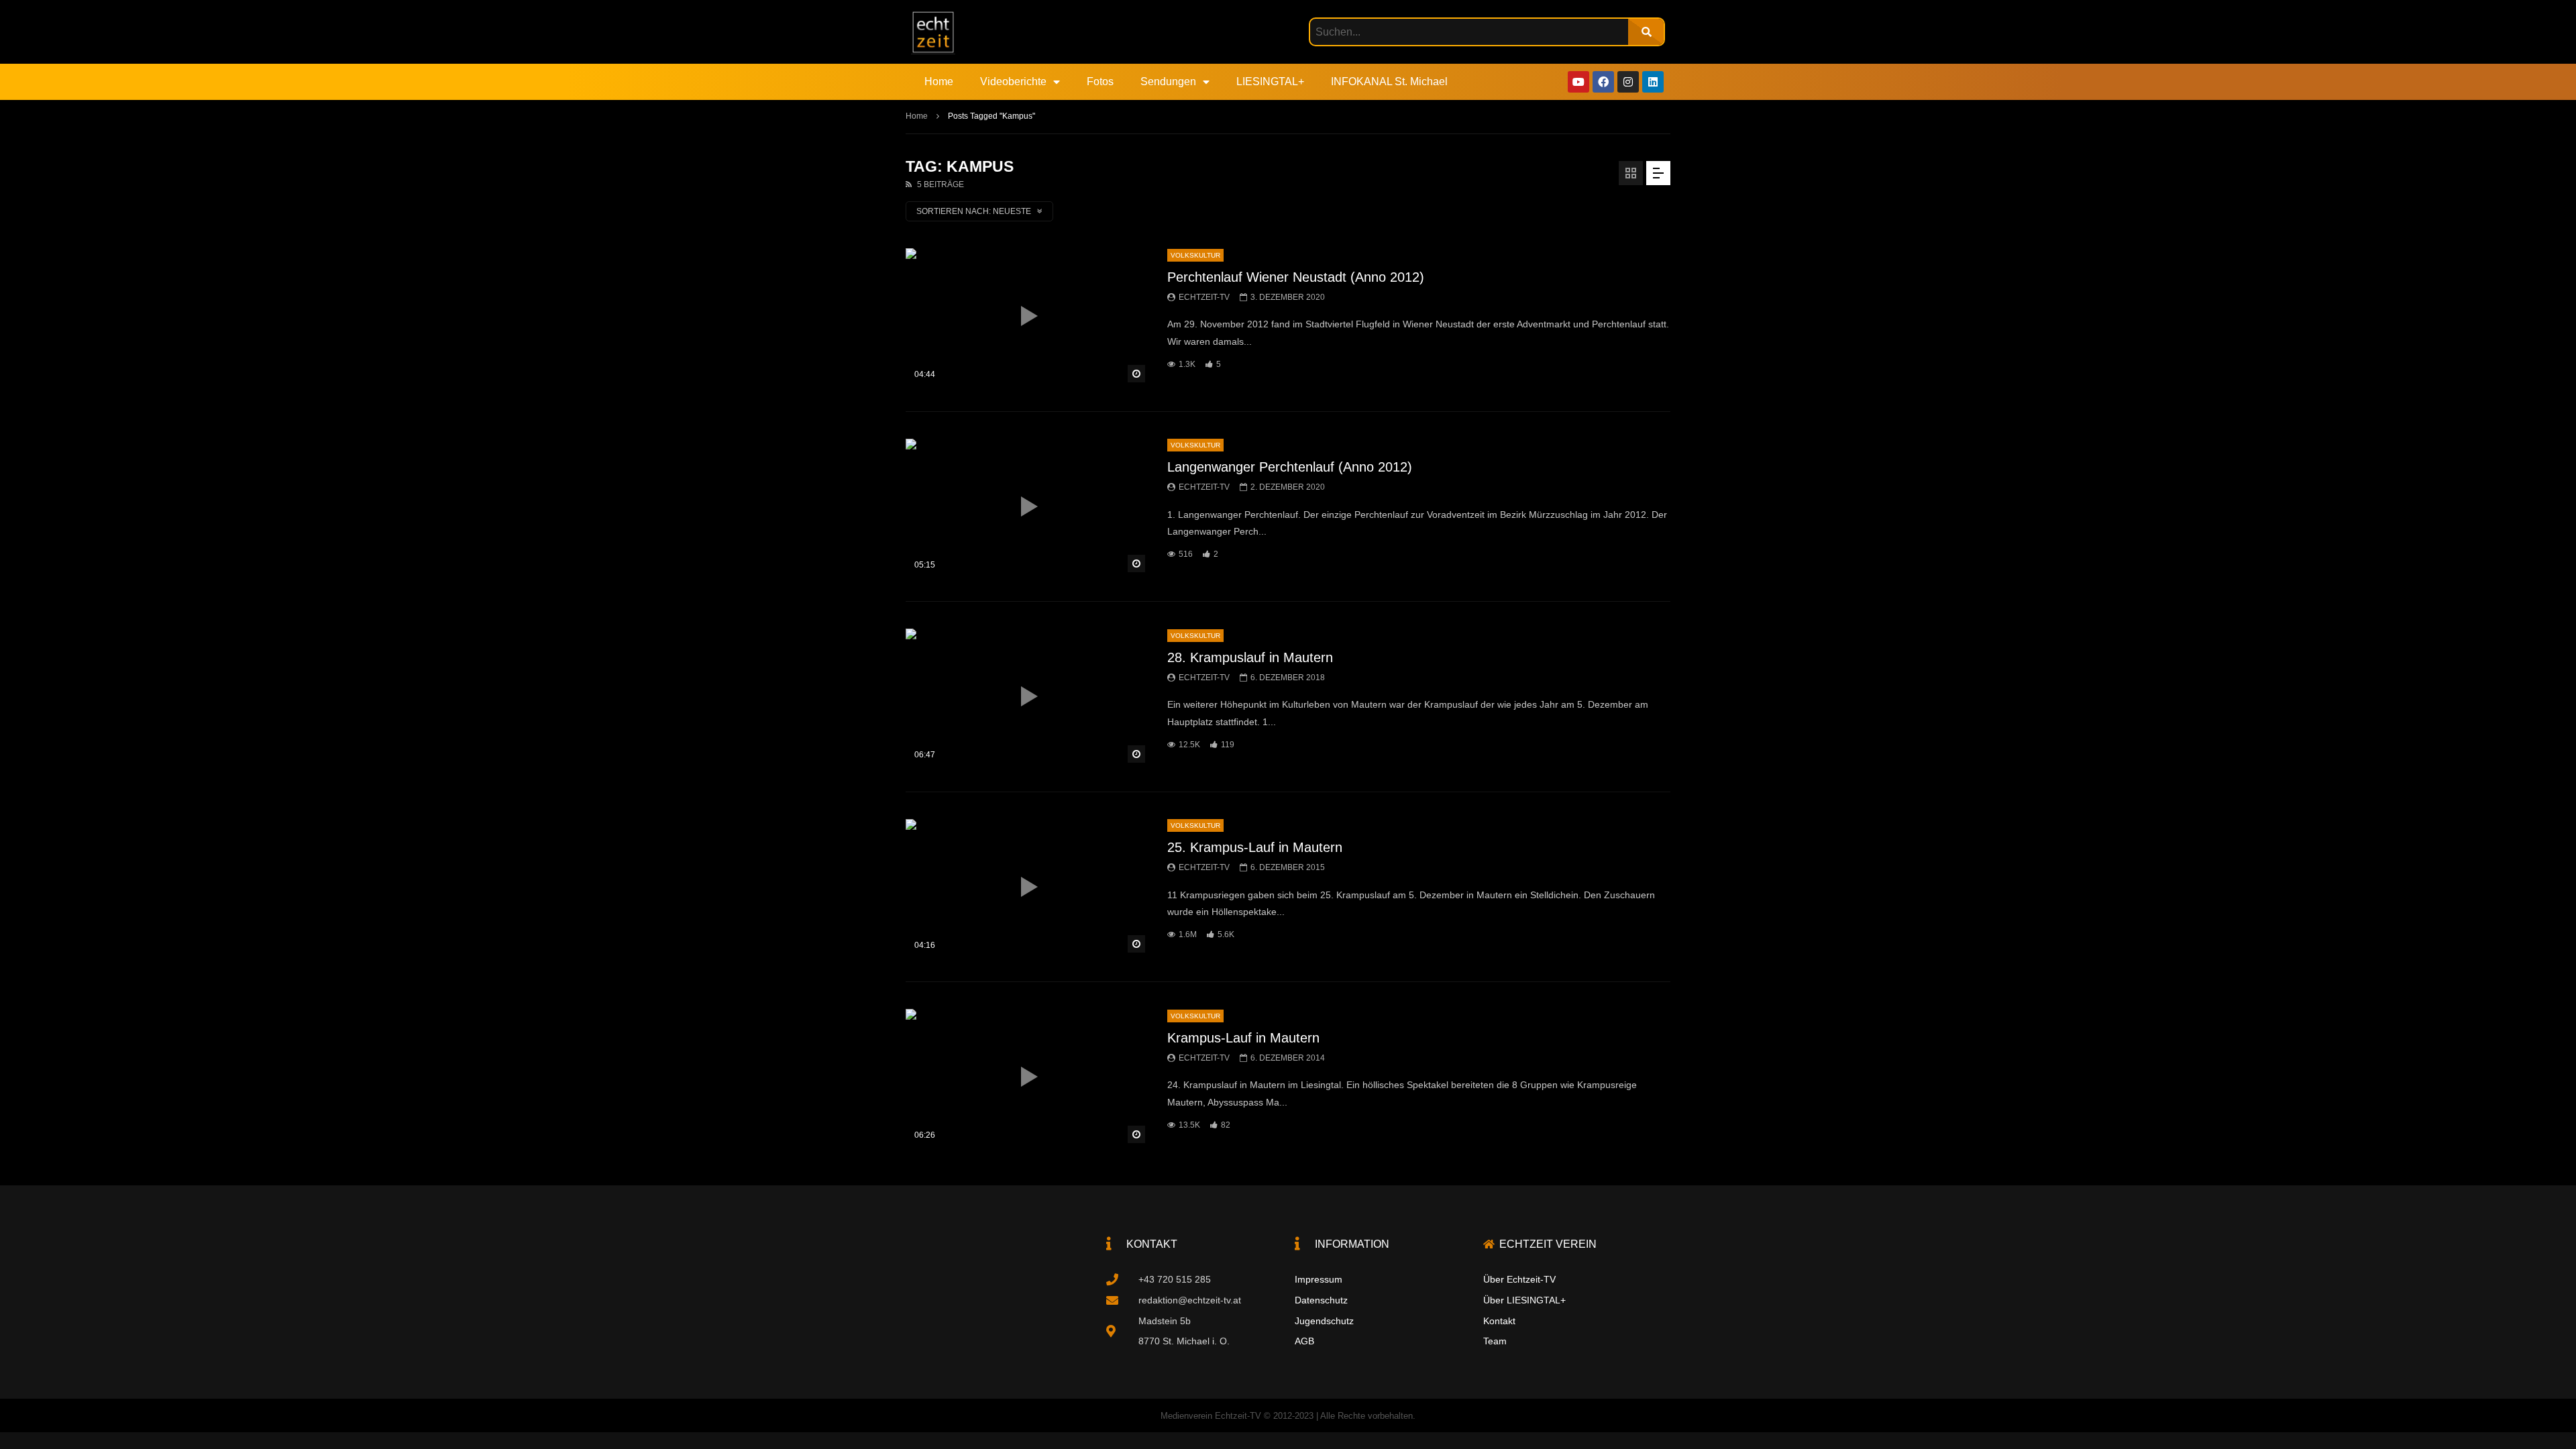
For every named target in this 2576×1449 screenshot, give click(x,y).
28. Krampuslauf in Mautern (1250, 657)
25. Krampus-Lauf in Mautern (1255, 847)
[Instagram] (1628, 82)
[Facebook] (1603, 82)
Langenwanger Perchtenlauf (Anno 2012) (1290, 467)
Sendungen (1168, 82)
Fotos (1100, 82)
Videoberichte (1013, 82)
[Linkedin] (1653, 82)
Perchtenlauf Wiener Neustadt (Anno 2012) (1296, 277)
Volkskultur (1195, 255)
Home (939, 82)
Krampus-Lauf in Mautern (1243, 1038)
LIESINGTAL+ (1270, 82)
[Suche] (1646, 32)
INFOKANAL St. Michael (1389, 82)
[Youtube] (1578, 82)
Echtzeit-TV (1204, 297)
